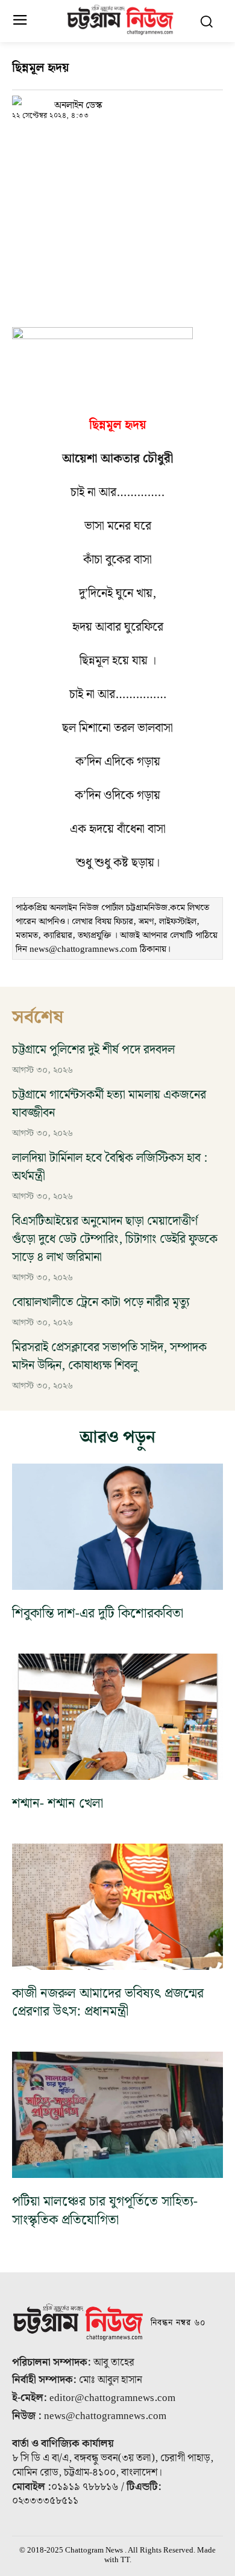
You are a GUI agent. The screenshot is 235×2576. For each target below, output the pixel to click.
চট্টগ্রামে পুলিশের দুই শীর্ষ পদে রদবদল (93, 1050)
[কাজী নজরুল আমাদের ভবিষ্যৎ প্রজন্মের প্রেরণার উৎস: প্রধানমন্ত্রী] (117, 1907)
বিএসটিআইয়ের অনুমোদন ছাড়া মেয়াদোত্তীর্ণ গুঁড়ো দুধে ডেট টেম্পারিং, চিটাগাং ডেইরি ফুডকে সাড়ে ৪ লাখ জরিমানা (115, 1239)
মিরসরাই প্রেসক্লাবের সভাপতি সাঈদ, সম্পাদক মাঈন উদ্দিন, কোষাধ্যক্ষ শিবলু (109, 1357)
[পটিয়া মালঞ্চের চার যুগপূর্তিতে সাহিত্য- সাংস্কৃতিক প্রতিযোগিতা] (117, 2115)
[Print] (135, 141)
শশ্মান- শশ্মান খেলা (58, 1804)
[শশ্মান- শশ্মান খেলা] (117, 1717)
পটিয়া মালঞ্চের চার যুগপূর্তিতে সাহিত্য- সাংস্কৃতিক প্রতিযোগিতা (105, 2211)
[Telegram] (107, 141)
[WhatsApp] (80, 141)
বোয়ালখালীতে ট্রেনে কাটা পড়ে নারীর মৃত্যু (101, 1302)
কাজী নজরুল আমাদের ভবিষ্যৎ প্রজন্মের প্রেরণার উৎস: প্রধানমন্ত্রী (108, 2003)
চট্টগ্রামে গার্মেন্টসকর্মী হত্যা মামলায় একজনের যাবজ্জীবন (109, 1104)
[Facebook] (52, 141)
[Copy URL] (24, 141)
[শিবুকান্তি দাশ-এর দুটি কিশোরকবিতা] (117, 1527)
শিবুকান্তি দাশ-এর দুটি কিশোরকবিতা (98, 1614)
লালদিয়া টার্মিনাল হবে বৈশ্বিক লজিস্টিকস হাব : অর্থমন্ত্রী (110, 1167)
